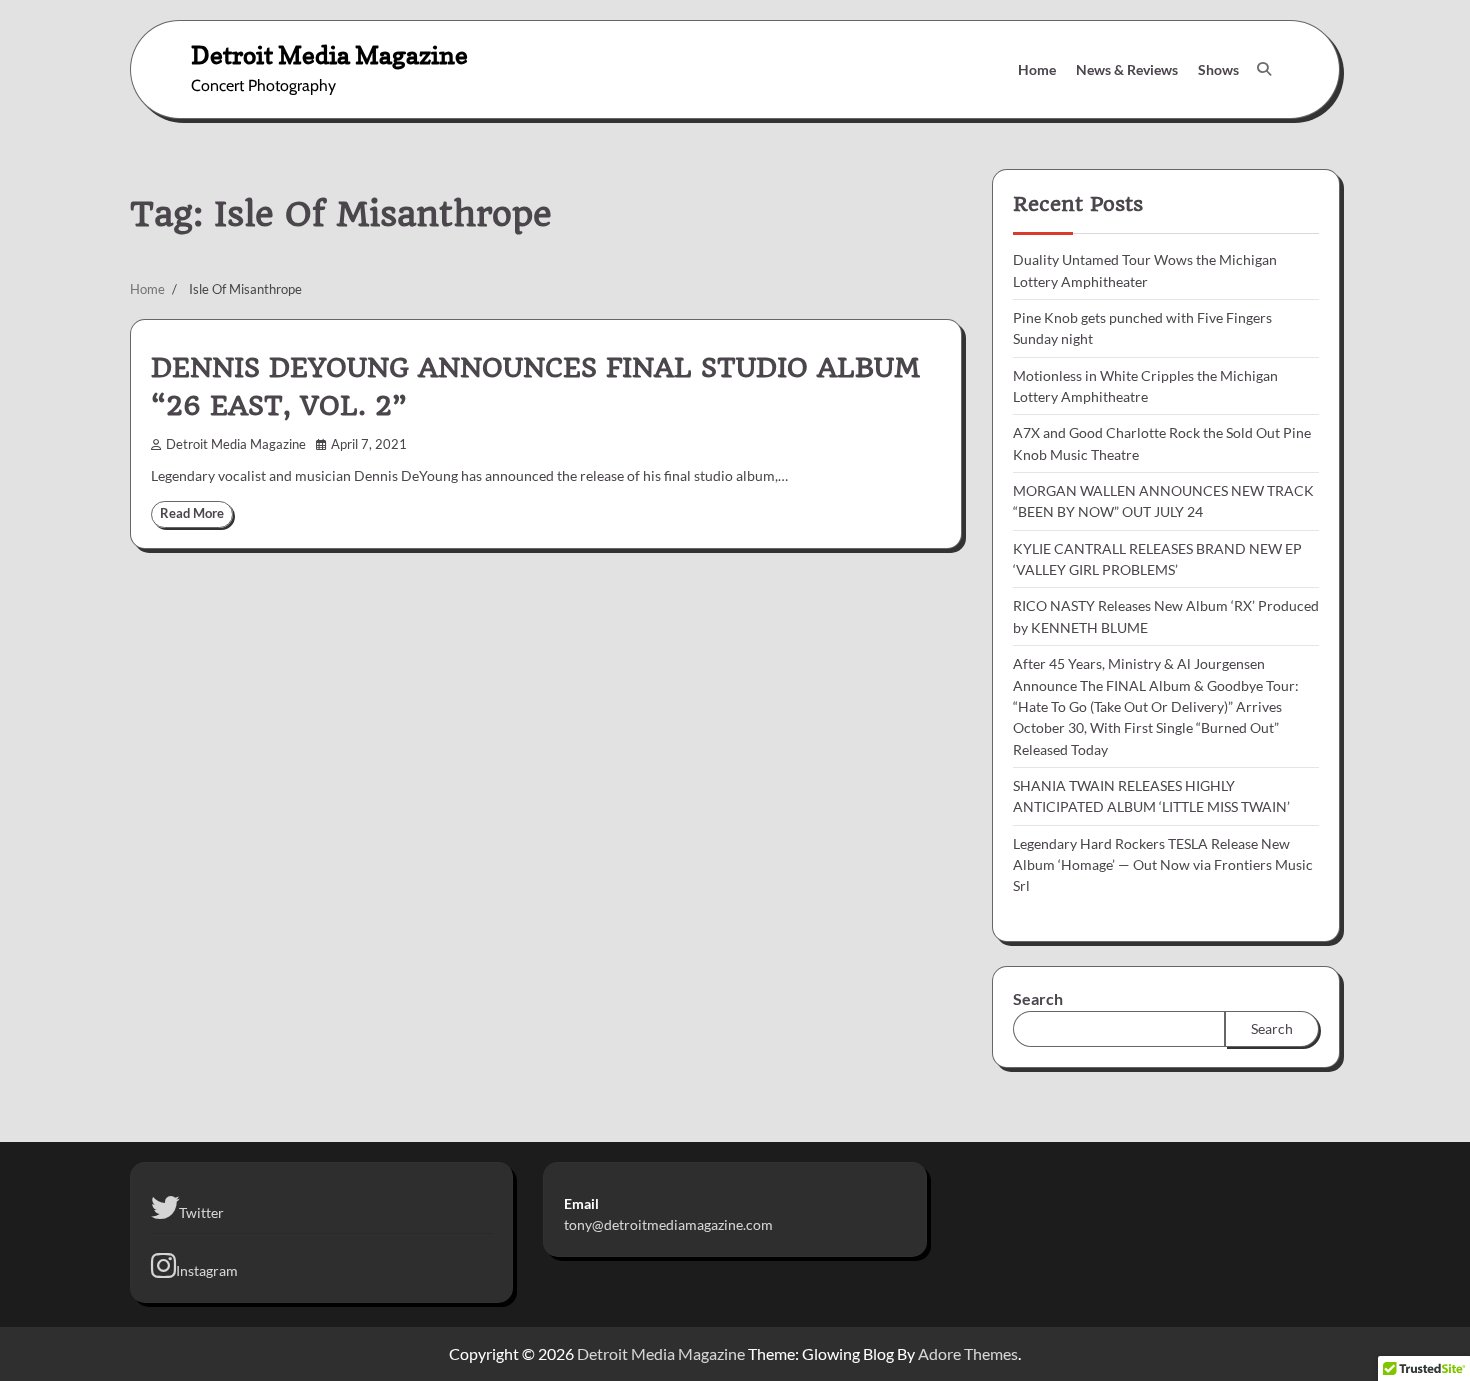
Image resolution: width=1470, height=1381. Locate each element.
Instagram (207, 1270)
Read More (192, 513)
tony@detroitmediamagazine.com (668, 1224)
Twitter (201, 1212)
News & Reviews (1127, 69)
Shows (1218, 69)
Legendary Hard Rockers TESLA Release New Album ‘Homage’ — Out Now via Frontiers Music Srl (1163, 865)
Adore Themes (968, 1353)
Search (1038, 998)
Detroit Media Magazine (329, 54)
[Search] (1264, 69)
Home (1037, 69)
